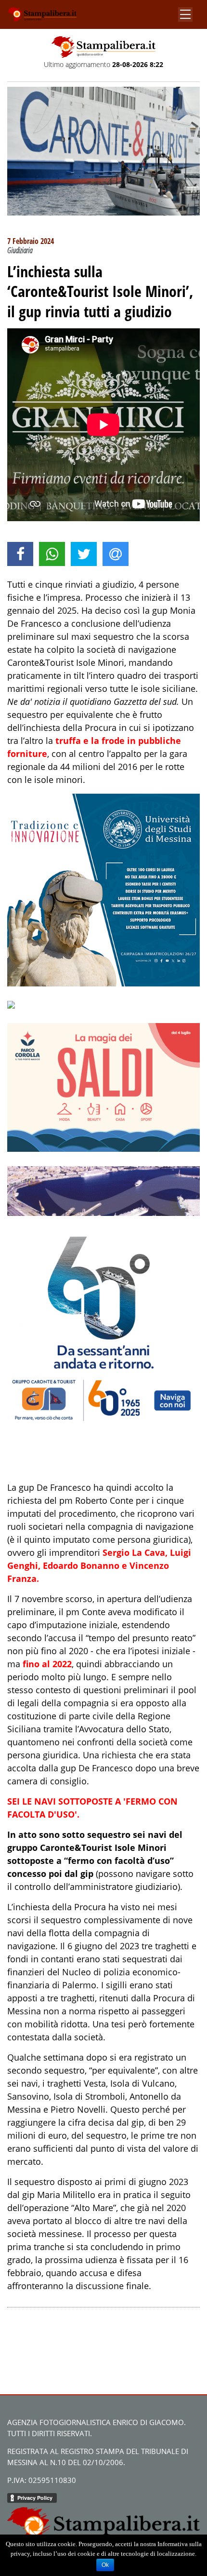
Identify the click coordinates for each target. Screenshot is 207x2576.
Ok (105, 2565)
